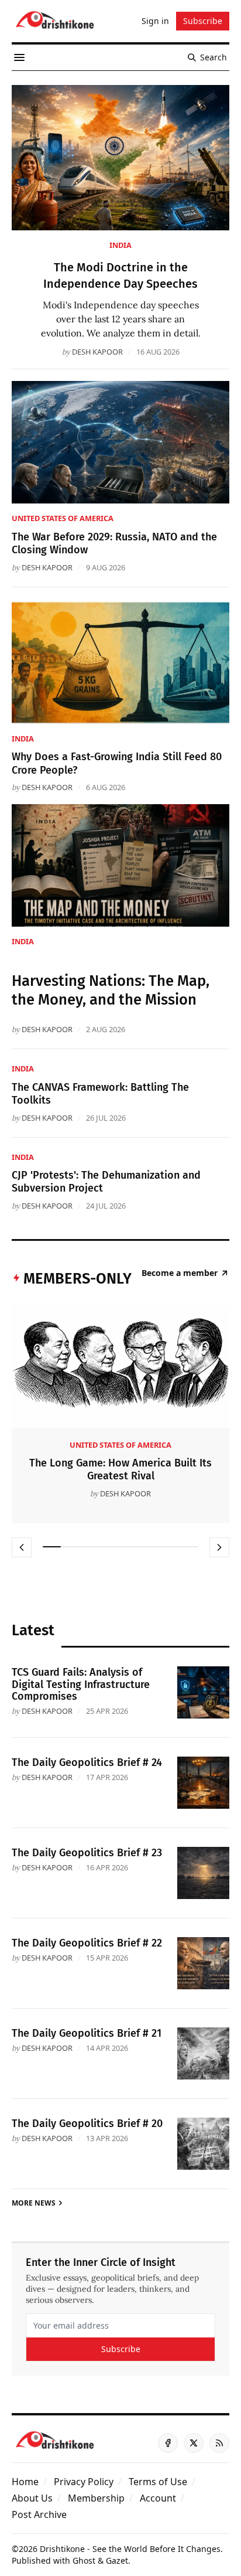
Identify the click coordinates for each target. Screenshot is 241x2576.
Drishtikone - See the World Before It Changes (130, 2549)
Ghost (84, 2560)
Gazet (117, 2560)
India (120, 245)
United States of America (63, 518)
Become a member (180, 1273)
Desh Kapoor (97, 352)
